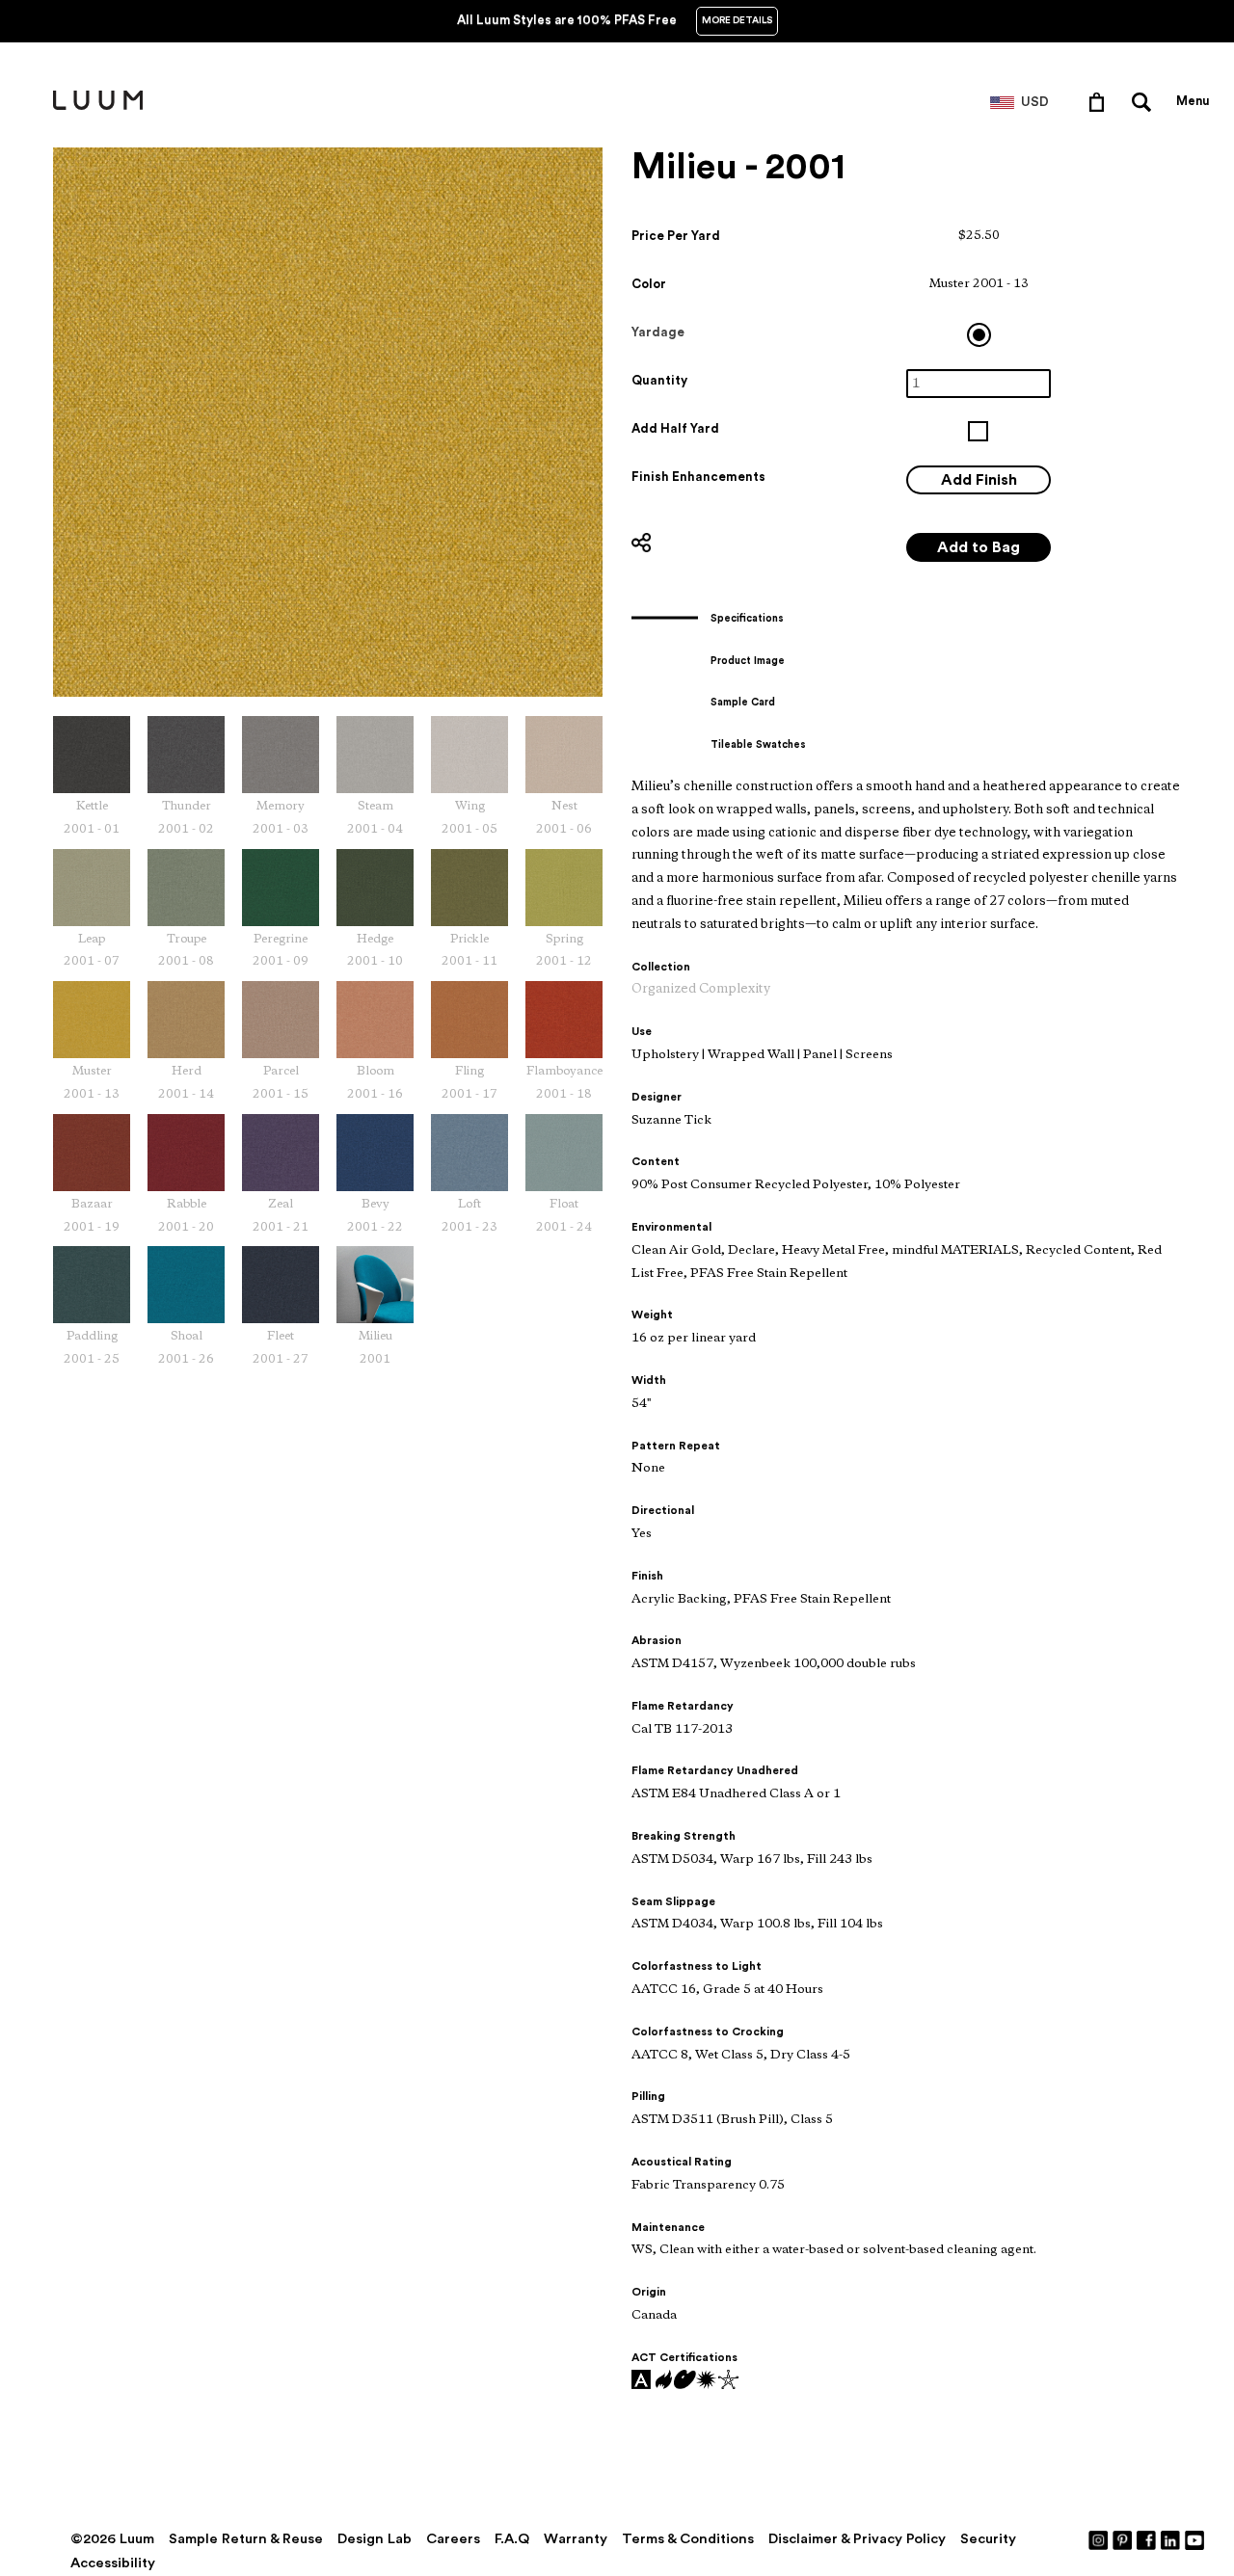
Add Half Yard (675, 428)
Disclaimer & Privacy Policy (857, 2539)
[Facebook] (1147, 2539)
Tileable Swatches (758, 744)
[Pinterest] (1123, 2539)
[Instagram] (1099, 2539)
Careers (453, 2539)
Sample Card (743, 702)
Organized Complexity (701, 989)
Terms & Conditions (688, 2539)
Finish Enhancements (698, 477)
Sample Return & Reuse (246, 2539)
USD (1035, 102)
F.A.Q (512, 2539)
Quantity (659, 380)
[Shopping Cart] (1100, 101)
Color (649, 284)
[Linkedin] (1171, 2539)
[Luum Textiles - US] (98, 106)
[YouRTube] (1195, 2539)
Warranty (576, 2539)
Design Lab (375, 2539)
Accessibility (113, 2563)
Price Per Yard (676, 236)
